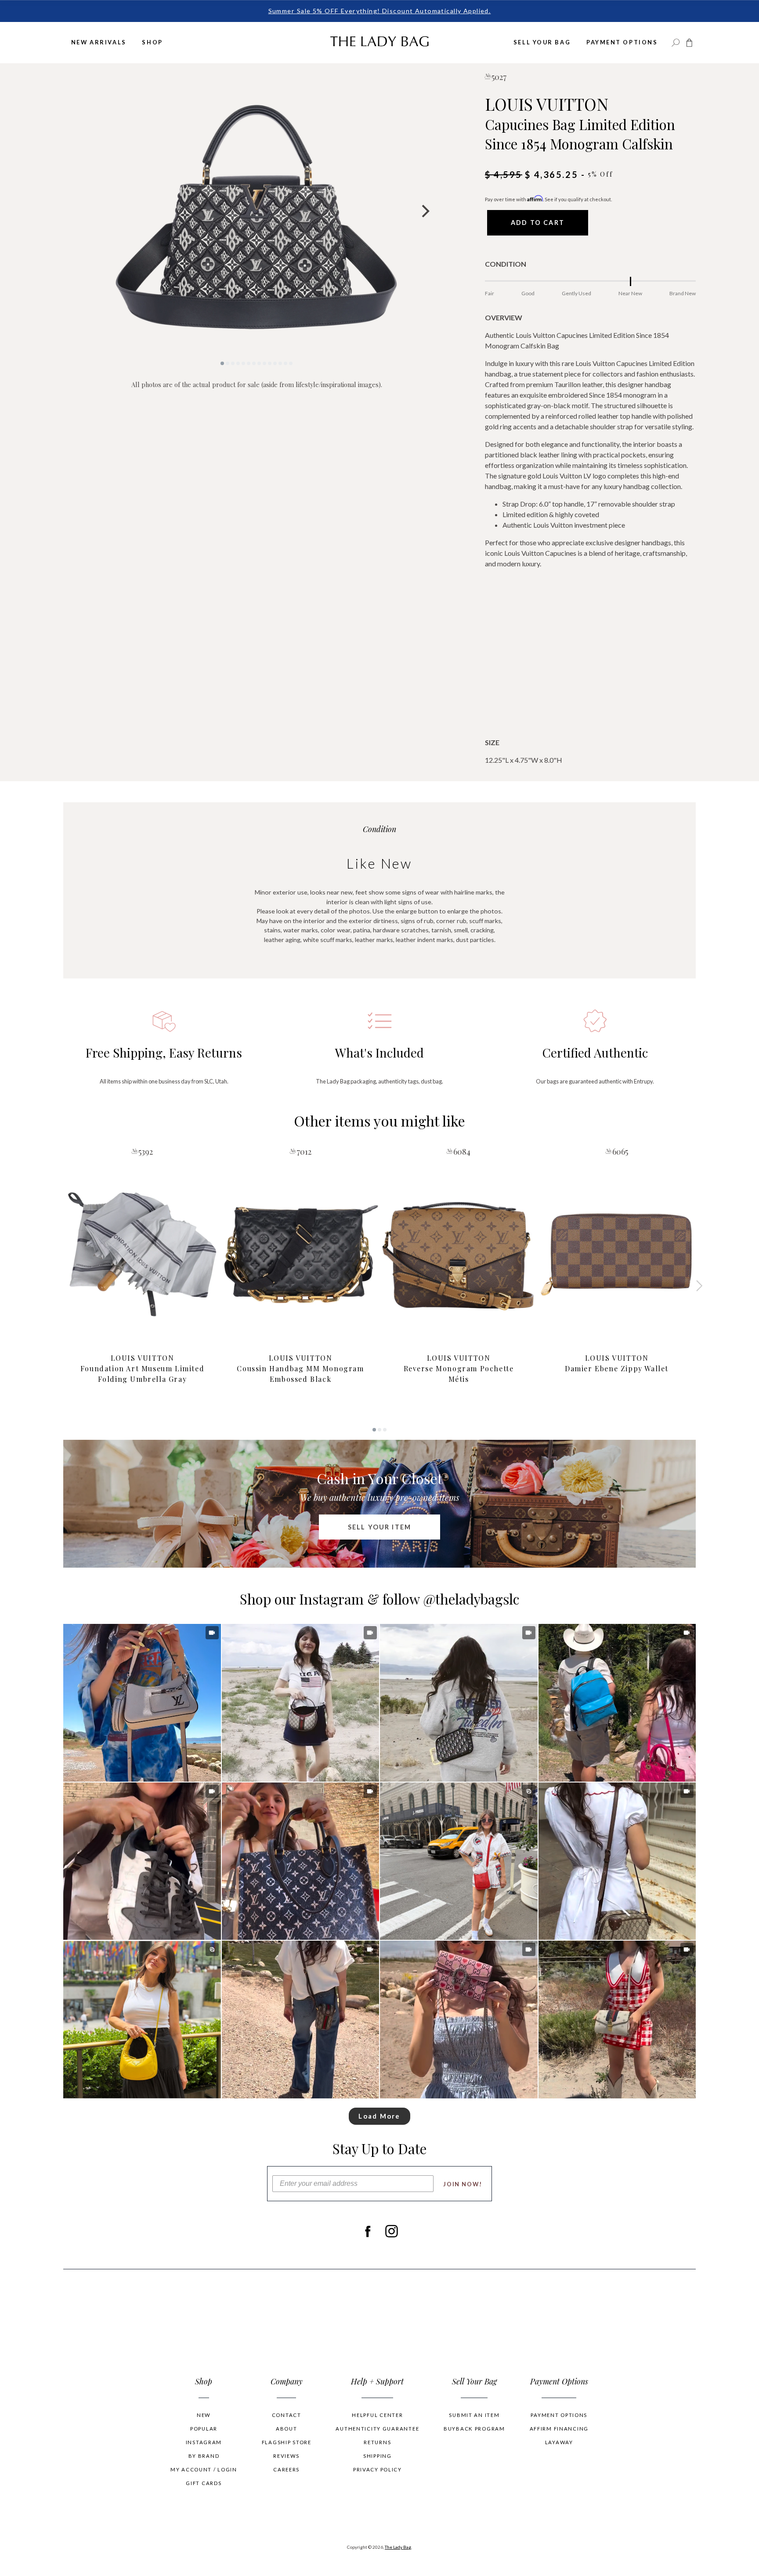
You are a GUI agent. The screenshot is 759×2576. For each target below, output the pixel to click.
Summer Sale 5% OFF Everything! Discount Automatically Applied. (380, 11)
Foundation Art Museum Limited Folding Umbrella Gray (142, 1368)
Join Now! (463, 2184)
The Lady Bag (398, 2547)
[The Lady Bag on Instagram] (392, 2232)
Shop (152, 42)
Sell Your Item (379, 1527)
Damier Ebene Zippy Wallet (617, 1363)
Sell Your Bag (542, 42)
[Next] (424, 211)
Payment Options (622, 42)
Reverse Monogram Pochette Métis (459, 1368)
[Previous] (89, 211)
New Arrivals (99, 42)
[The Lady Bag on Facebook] (367, 2232)
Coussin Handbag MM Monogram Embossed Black (300, 1368)
